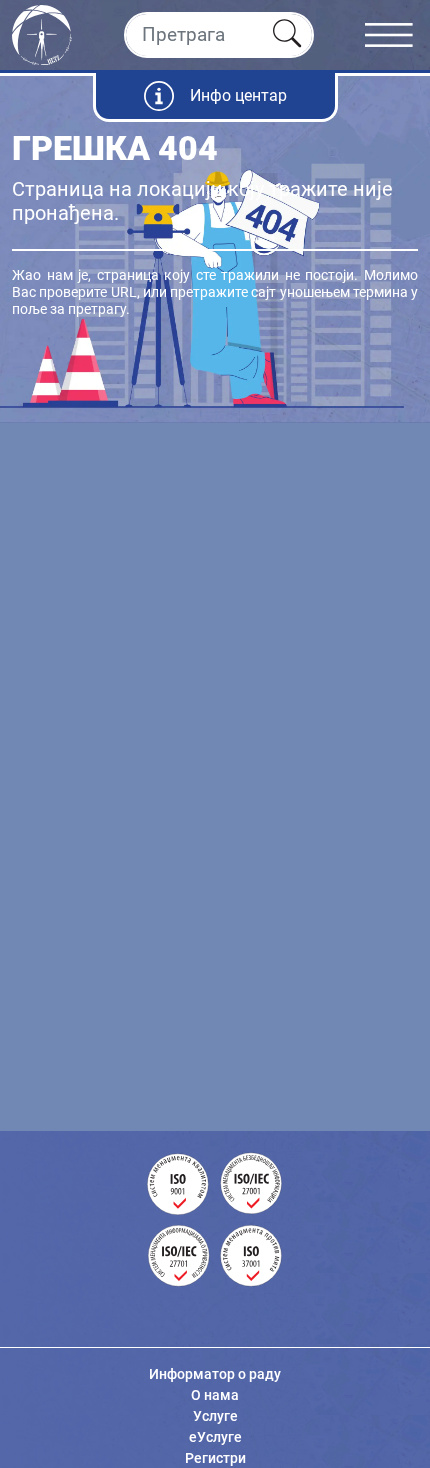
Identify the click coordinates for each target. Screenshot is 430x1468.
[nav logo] (42, 33)
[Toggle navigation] (397, 35)
